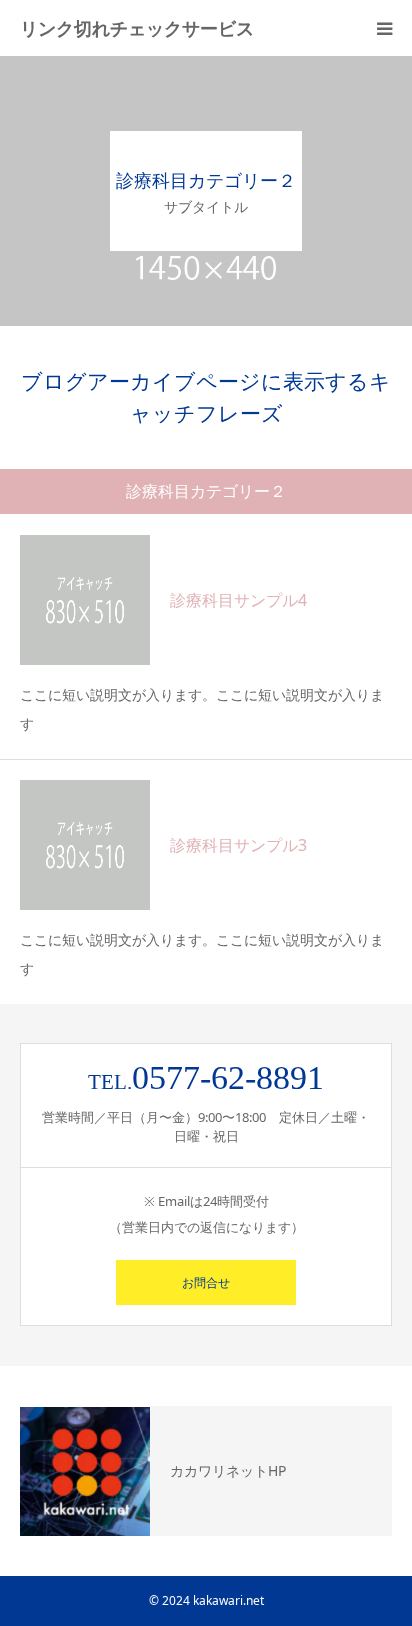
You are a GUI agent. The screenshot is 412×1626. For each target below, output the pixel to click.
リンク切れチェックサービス (137, 28)
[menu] (384, 28)
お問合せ (206, 1282)
